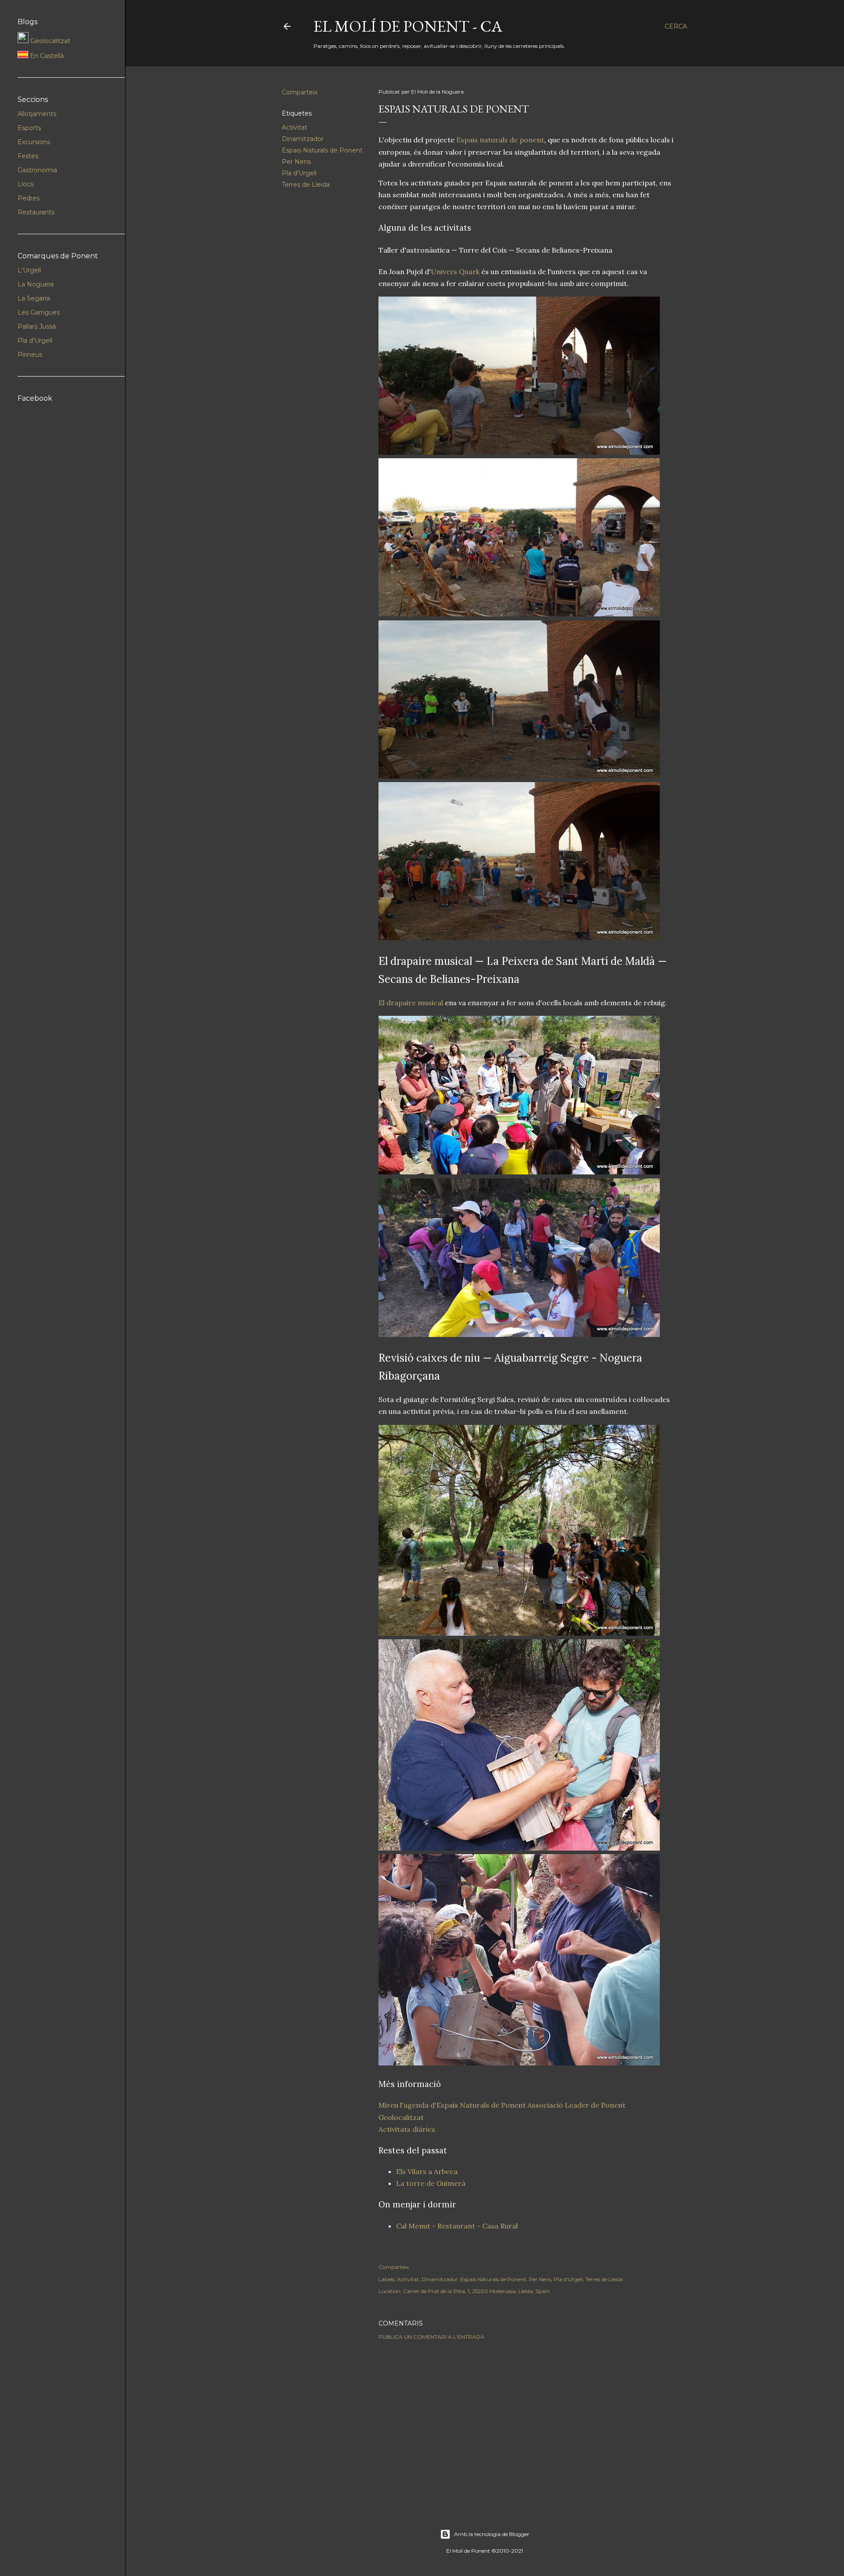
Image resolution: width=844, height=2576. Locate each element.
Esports (29, 128)
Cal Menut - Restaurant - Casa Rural (457, 2226)
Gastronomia (37, 170)
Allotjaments (37, 114)
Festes (28, 156)
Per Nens (296, 162)
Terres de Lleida (306, 185)
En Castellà (46, 56)
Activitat (295, 127)
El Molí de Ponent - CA (408, 26)
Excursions (34, 142)
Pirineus (30, 355)
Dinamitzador (303, 139)
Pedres (29, 198)
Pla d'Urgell (299, 173)
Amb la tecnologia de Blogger (492, 2534)
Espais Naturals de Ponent (322, 150)
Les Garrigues (39, 312)
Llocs (25, 184)
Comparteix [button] (300, 92)
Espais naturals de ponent (500, 140)
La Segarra (34, 298)
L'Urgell (29, 270)
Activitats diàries (407, 2129)
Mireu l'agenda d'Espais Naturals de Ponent (452, 2105)
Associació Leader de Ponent (577, 2105)
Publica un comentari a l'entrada (431, 2337)
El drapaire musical (411, 1003)
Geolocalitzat (401, 2117)
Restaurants (36, 212)
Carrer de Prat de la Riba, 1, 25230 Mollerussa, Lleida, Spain (477, 2291)
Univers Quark (455, 272)
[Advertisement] (528, 2424)
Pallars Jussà (37, 326)
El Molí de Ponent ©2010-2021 (485, 2551)
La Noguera (36, 284)
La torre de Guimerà (431, 2183)
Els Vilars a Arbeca (427, 2171)
